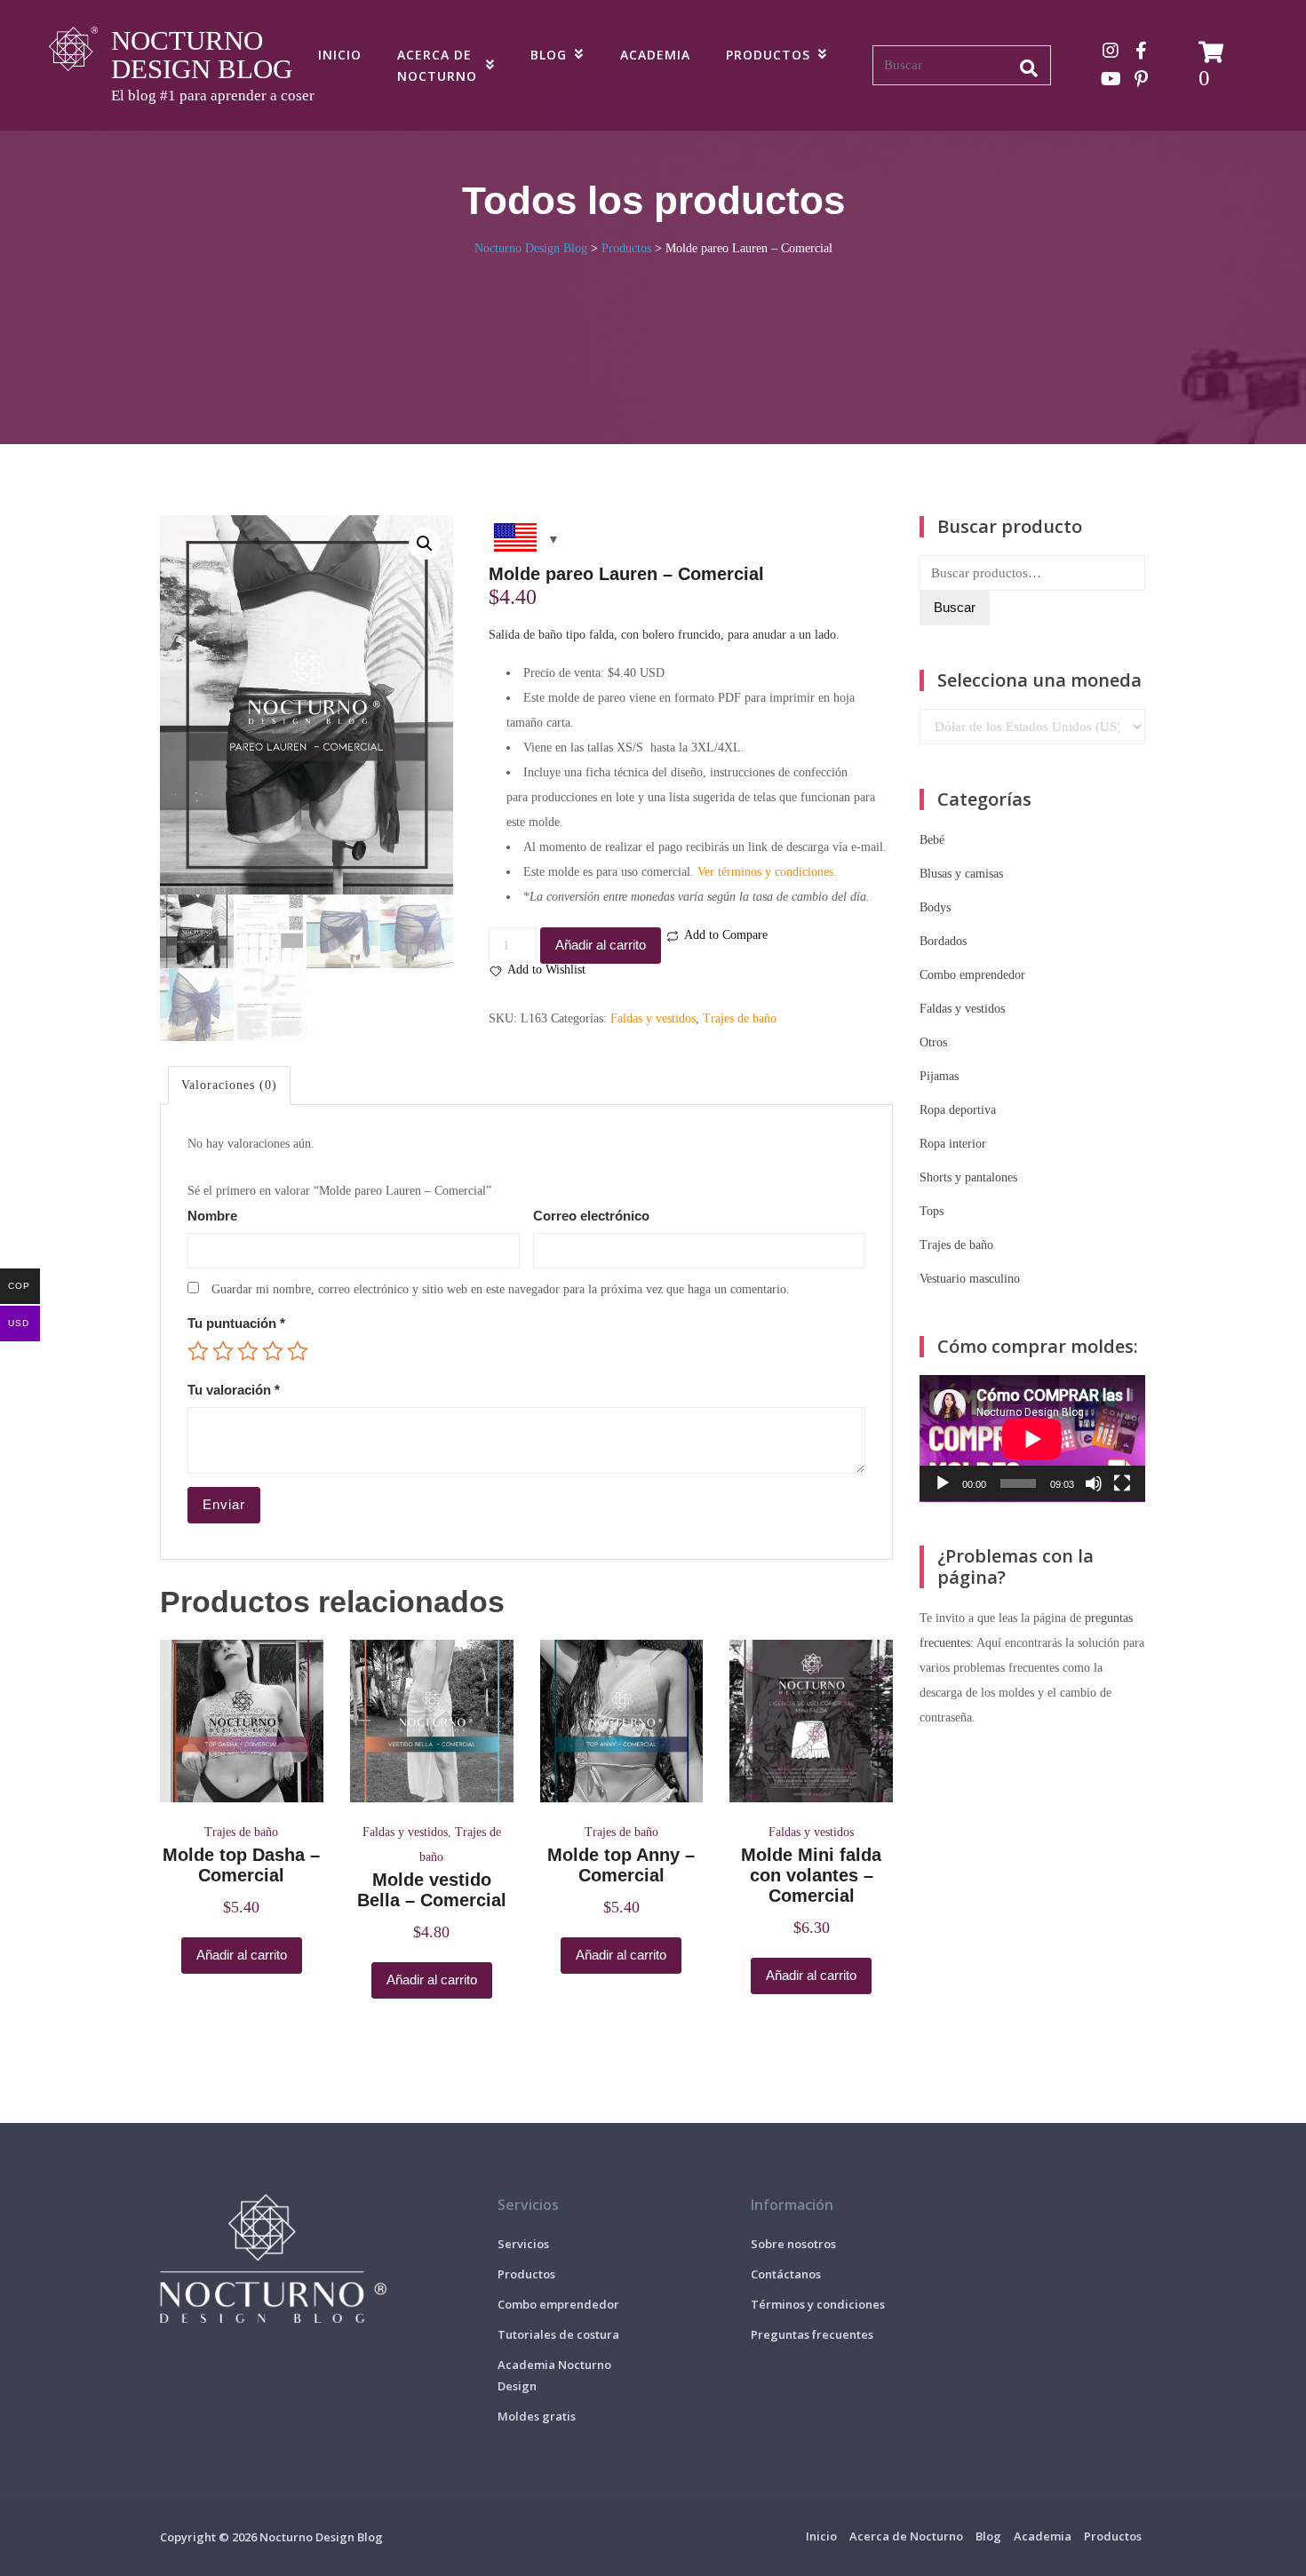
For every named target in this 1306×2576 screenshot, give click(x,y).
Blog (549, 55)
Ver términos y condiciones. (767, 872)
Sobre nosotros (793, 2244)
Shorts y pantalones (968, 1177)
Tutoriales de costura (558, 2334)
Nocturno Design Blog (202, 55)
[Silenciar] (1094, 1483)
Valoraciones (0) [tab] (229, 1085)
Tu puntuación (236, 1323)
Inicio (340, 55)
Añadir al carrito (601, 945)
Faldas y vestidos (653, 1018)
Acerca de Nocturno (437, 65)
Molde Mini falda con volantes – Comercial (811, 1875)
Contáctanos (786, 2274)
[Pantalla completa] (1122, 1483)
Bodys (935, 907)
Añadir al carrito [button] (242, 1955)
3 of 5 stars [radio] (248, 1351)
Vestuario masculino (970, 1279)
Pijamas (939, 1076)
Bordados (943, 941)
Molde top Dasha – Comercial (241, 1865)
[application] (1032, 1439)
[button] (425, 544)
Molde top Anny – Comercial (621, 1865)
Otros (933, 1042)
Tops (932, 1211)
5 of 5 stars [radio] (298, 1351)
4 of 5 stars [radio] (273, 1351)
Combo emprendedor (972, 975)
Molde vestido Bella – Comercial (432, 1890)
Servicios (523, 2244)
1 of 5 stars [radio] (198, 1351)
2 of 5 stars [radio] (223, 1351)
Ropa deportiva (958, 1110)
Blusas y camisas (961, 874)
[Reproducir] (943, 1483)
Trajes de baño (740, 1018)
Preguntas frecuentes (812, 2334)
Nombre (212, 1216)
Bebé (932, 840)
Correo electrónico (591, 1216)
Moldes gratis (537, 2416)
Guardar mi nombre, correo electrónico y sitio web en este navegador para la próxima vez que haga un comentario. (501, 1289)
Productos (768, 55)
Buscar (955, 607)
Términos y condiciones (818, 2304)
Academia (655, 55)
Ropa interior (953, 1144)
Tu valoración (234, 1390)
